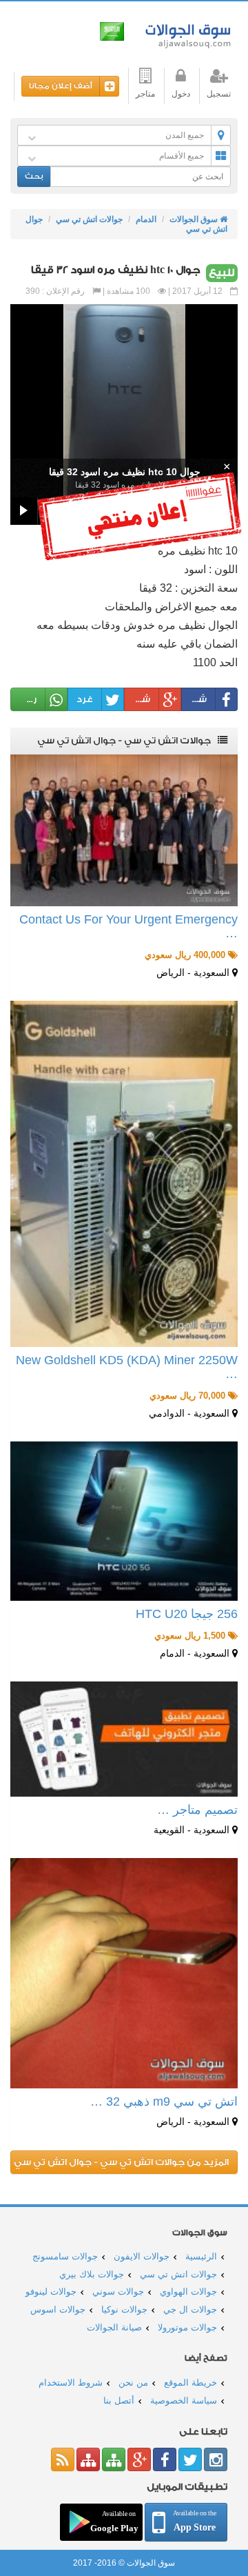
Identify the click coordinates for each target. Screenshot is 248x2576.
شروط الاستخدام (71, 2383)
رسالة (24, 699)
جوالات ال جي (190, 2309)
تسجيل (219, 94)
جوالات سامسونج (65, 2256)
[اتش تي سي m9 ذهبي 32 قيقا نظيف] (124, 1974)
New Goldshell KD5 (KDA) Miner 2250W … (127, 1367)
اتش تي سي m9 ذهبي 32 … (164, 2101)
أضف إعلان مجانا (61, 86)
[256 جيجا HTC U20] (124, 1521)
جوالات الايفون (142, 2256)
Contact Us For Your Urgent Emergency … (128, 926)
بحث (34, 176)
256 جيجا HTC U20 (187, 1614)
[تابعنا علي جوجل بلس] (139, 2459)
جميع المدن (185, 135)
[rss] (63, 2459)
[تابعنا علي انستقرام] (216, 2459)
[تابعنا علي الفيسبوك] (165, 2459)
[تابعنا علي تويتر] (190, 2459)
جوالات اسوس (58, 2309)
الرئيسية (201, 2256)
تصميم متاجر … (197, 1810)
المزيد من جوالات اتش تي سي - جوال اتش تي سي (121, 2162)
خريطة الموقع (190, 2383)
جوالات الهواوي (188, 2292)
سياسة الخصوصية (184, 2400)
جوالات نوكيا (124, 2309)
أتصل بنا (119, 2400)
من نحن (133, 2383)
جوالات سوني (118, 2292)
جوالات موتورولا (187, 2327)
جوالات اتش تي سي (89, 219)
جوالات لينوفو (51, 2292)
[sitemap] (114, 2459)
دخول (181, 94)
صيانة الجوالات (114, 2327)
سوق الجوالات (186, 33)
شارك (195, 699)
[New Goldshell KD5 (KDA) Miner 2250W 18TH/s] (124, 1174)
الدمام (146, 219)
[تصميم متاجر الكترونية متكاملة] (124, 1739)
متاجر (145, 94)
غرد (85, 699)
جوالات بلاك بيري (92, 2274)
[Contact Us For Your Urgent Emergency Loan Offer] (124, 830)
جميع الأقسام (182, 156)
